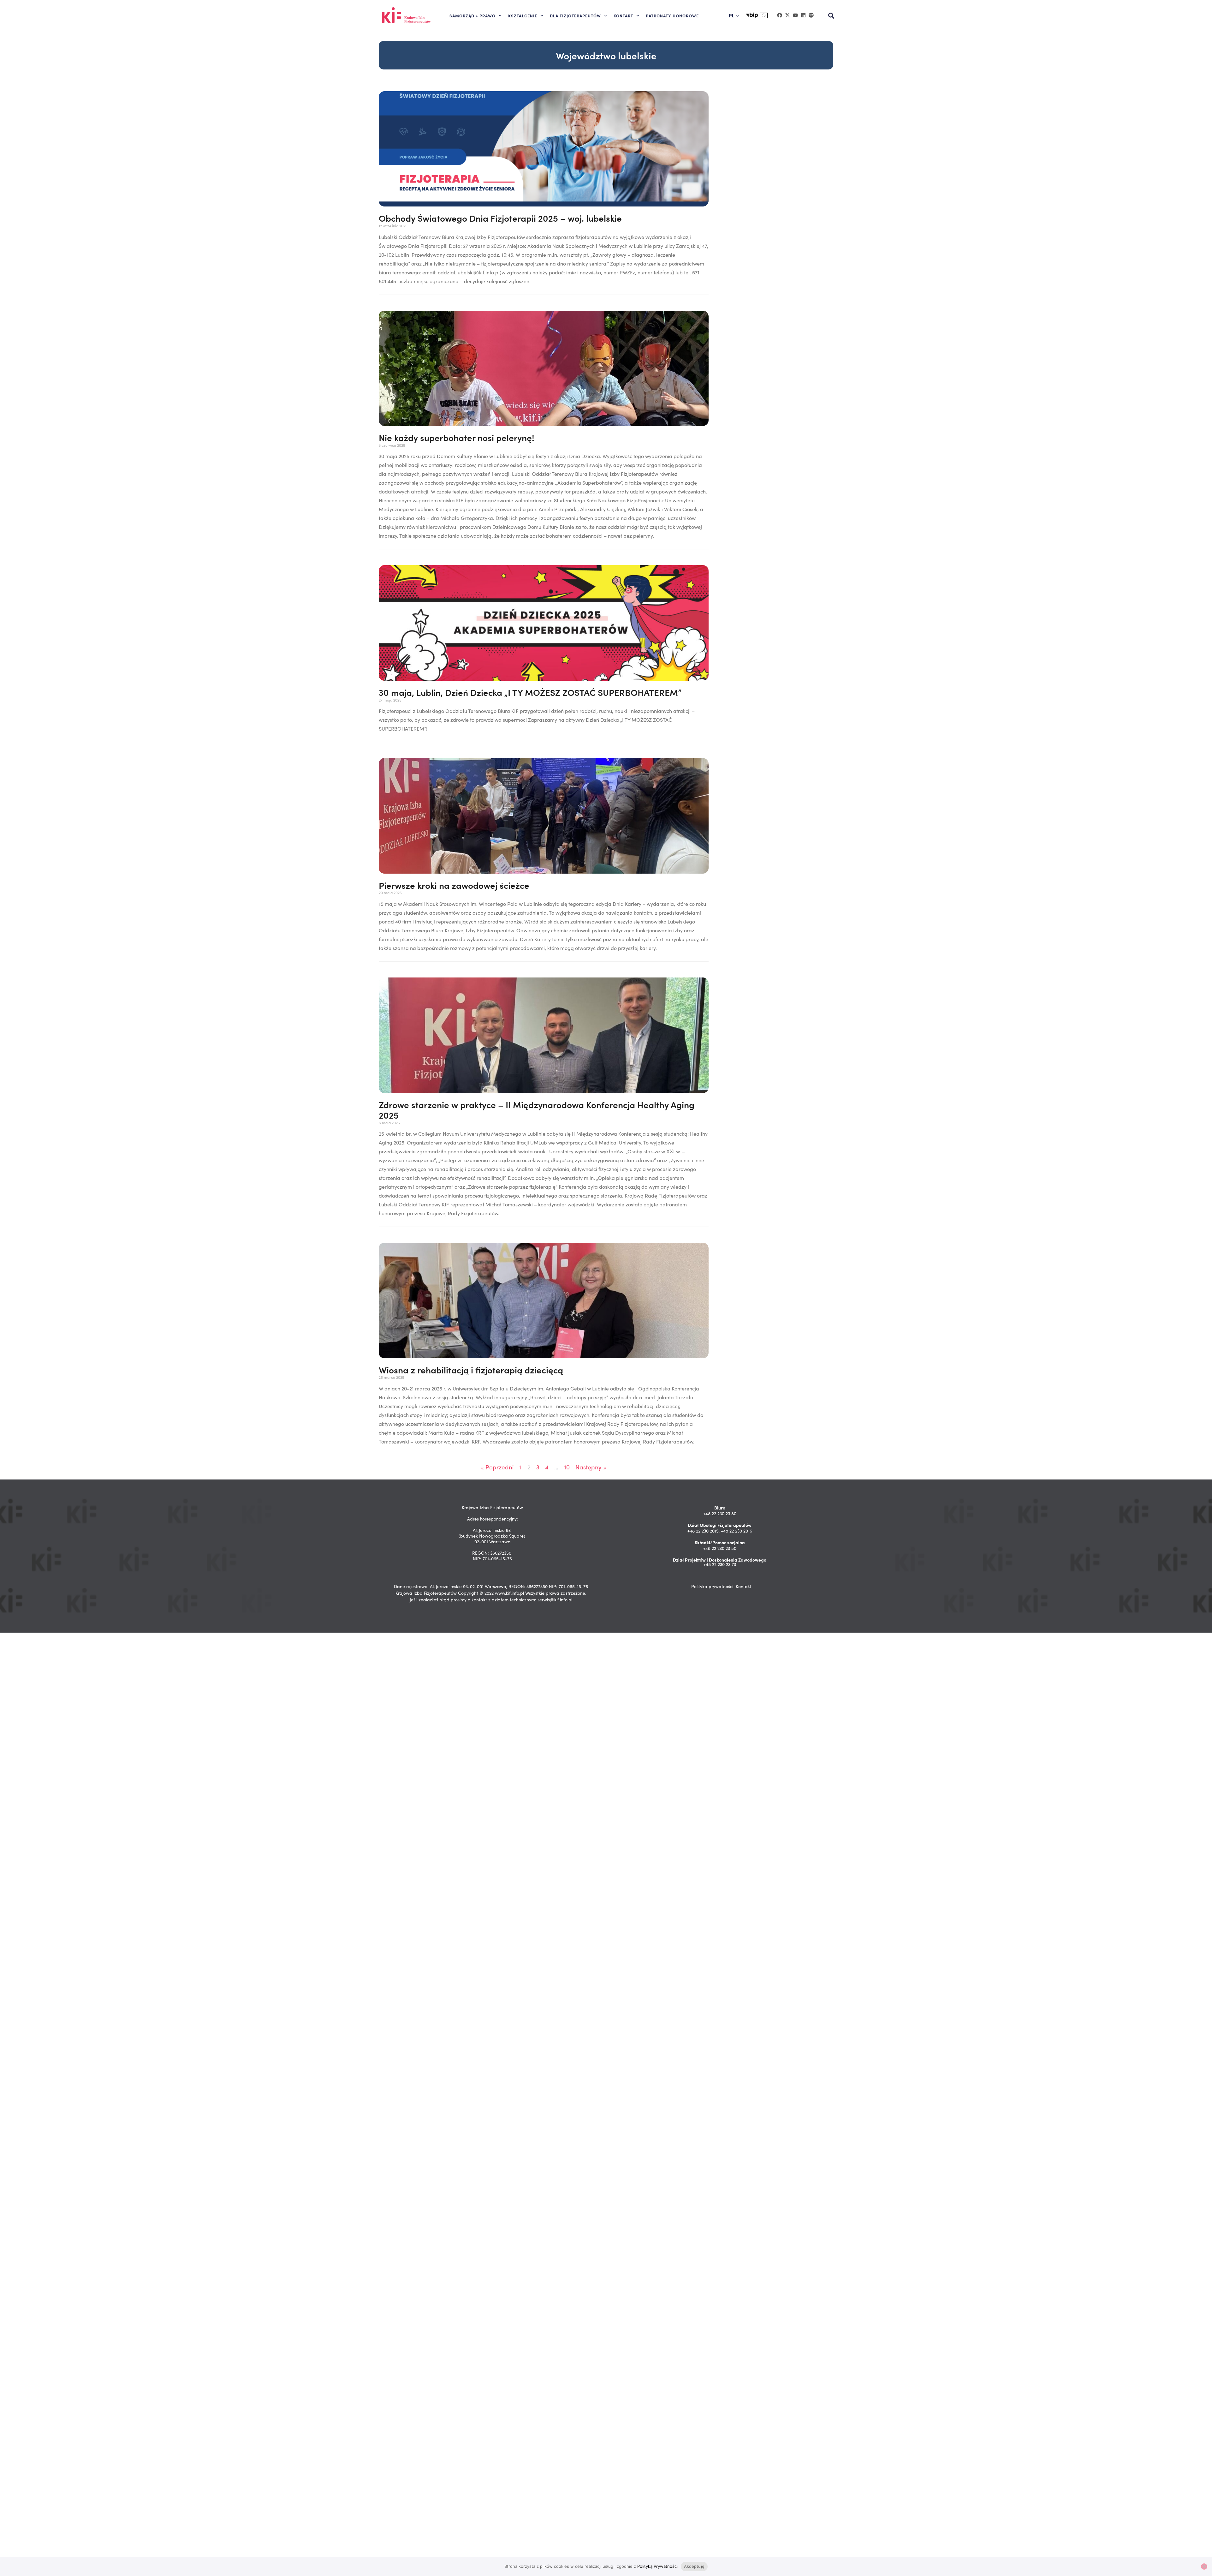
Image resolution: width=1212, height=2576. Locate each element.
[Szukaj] (831, 16)
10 (567, 1467)
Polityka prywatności (712, 1586)
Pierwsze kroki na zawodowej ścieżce (454, 885)
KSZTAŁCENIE (523, 15)
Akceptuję (694, 2566)
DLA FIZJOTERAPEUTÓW (575, 15)
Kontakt (744, 1586)
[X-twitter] (787, 15)
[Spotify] (811, 15)
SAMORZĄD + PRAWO (472, 15)
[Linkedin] (803, 15)
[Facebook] (780, 15)
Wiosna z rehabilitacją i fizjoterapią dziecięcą (471, 1370)
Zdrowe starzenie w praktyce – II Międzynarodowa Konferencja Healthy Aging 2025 (537, 1110)
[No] (1204, 2567)
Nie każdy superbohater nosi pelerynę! (457, 437)
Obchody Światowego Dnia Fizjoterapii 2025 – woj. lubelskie (500, 218)
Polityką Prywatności (657, 2566)
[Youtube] (795, 15)
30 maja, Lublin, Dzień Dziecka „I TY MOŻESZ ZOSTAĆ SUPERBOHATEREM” (530, 692)
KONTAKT (623, 15)
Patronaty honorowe (672, 15)
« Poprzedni (497, 1467)
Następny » (591, 1467)
